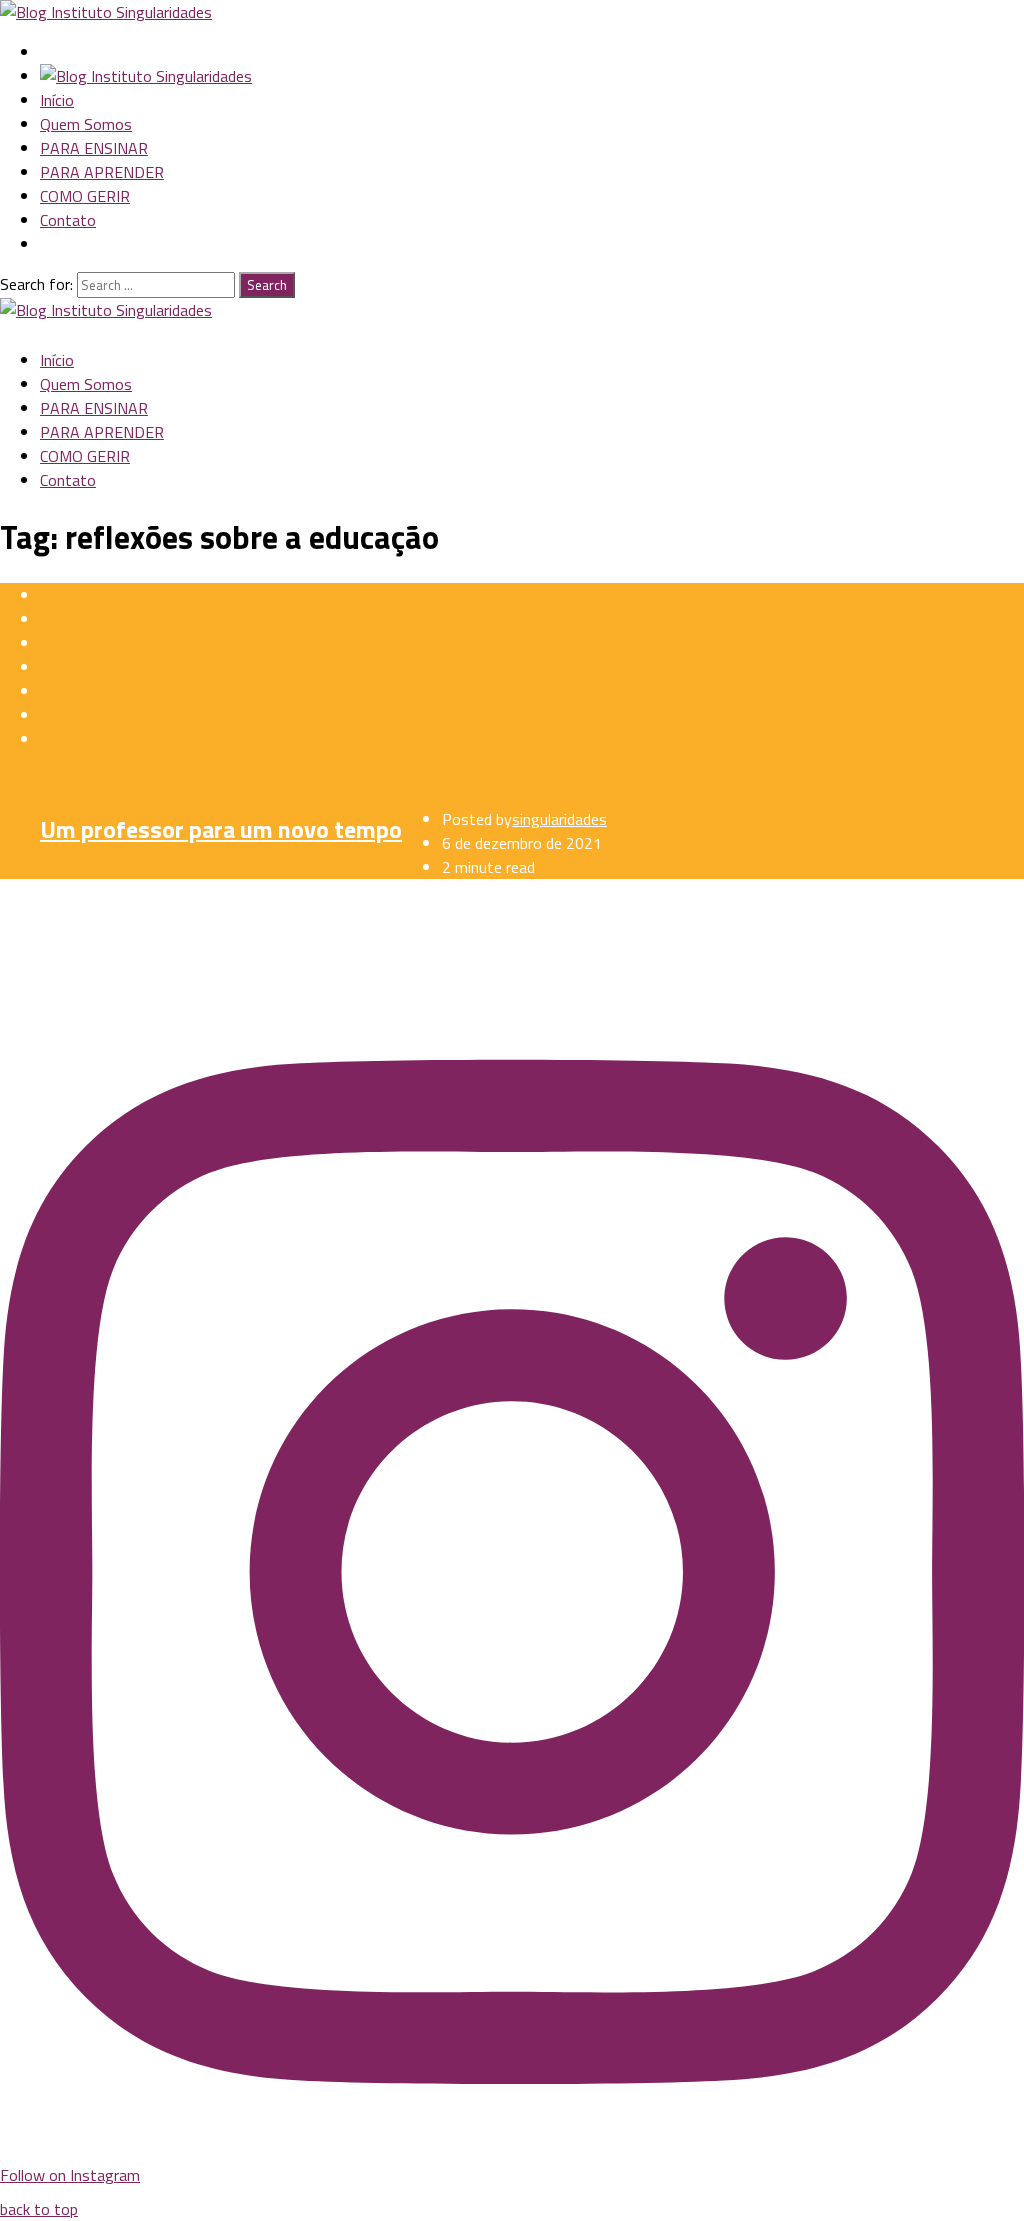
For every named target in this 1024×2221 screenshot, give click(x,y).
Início (57, 100)
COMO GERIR (85, 196)
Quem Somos (86, 124)
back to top (39, 2209)
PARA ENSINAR (94, 148)
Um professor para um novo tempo (221, 829)
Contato (68, 220)
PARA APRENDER (102, 172)
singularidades (559, 819)
